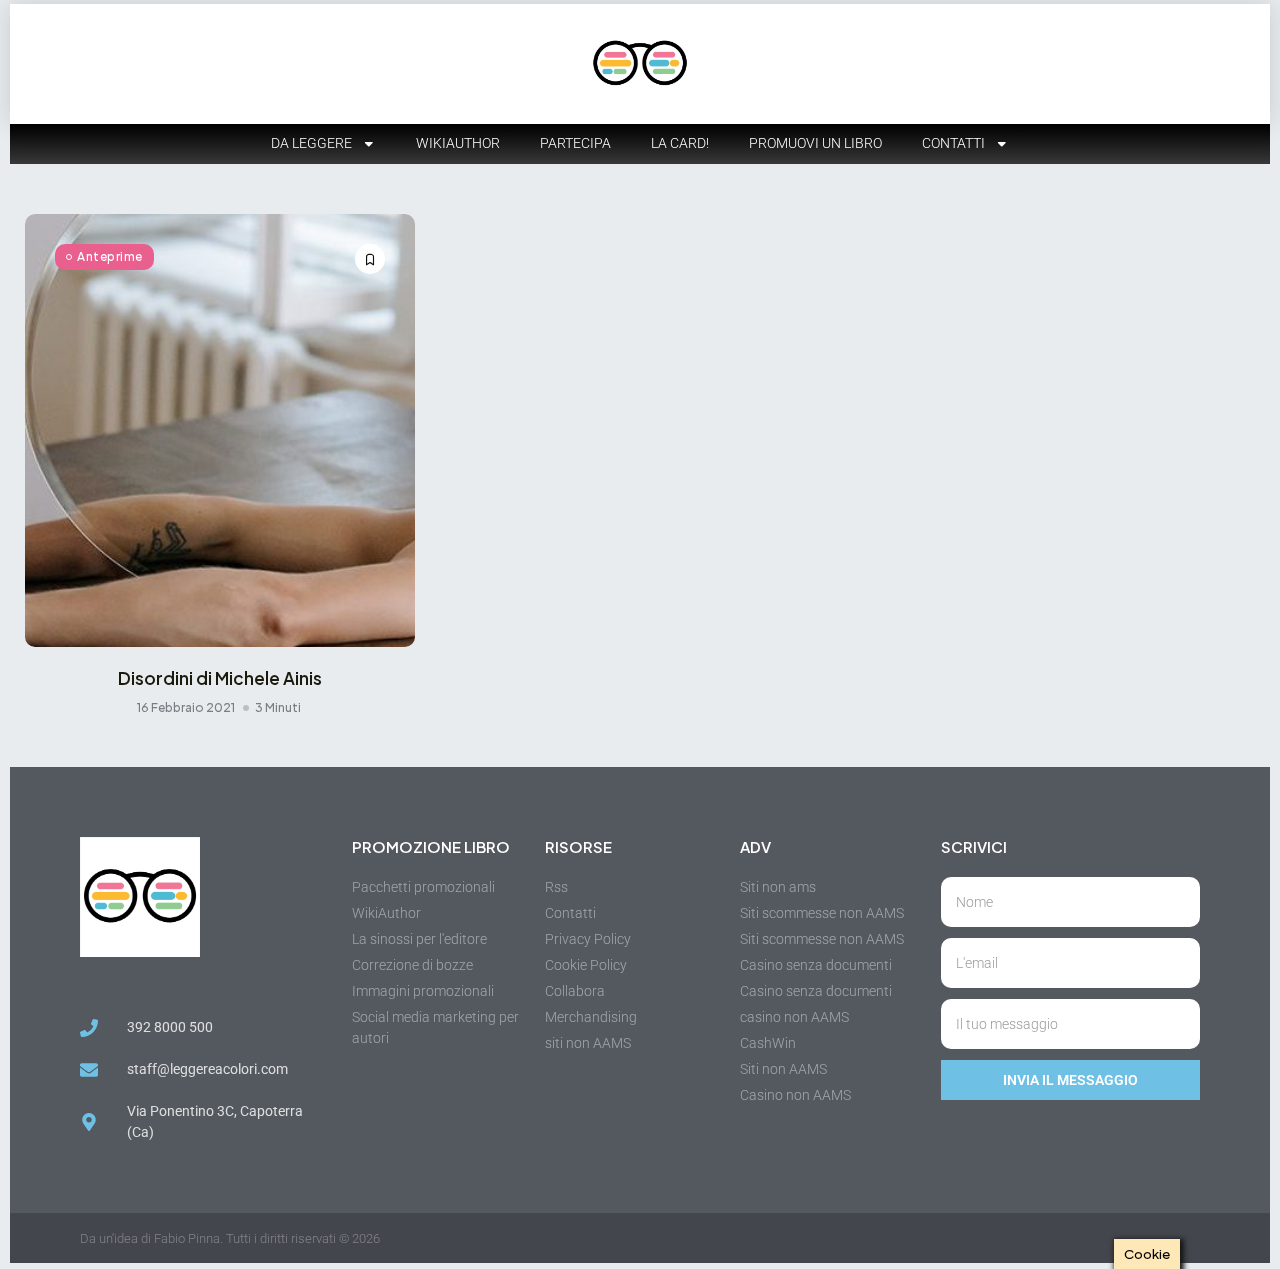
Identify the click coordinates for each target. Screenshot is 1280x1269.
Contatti (953, 143)
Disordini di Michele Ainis (220, 678)
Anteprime (110, 256)
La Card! (680, 143)
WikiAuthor (458, 143)
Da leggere (311, 143)
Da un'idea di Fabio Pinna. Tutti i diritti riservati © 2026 (230, 1238)
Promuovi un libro (815, 143)
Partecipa (575, 143)
